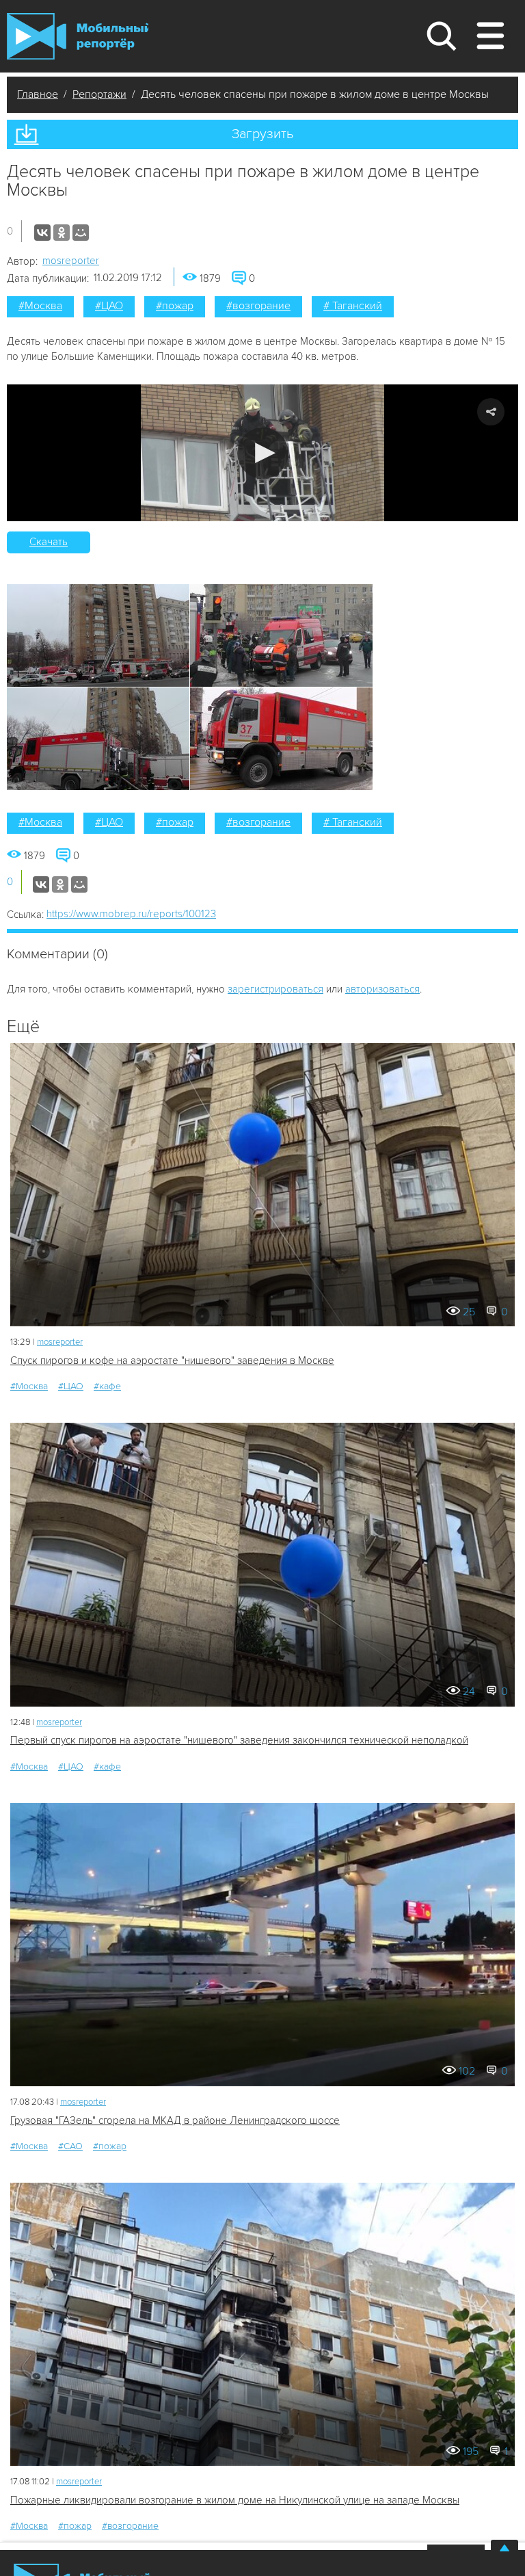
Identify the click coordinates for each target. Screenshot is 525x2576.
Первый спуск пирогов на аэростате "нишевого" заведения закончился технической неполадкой (239, 1740)
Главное (38, 94)
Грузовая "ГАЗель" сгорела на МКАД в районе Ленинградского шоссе (175, 2120)
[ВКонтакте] (42, 233)
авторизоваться (382, 989)
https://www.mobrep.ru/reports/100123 (131, 914)
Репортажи (99, 94)
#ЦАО (109, 306)
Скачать (49, 542)
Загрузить (262, 134)
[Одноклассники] (62, 233)
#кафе (107, 1386)
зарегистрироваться (275, 989)
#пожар (175, 306)
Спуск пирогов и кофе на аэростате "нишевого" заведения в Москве (172, 1361)
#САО (70, 2146)
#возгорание (258, 306)
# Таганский (353, 306)
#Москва (40, 306)
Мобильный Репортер (78, 36)
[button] (263, 453)
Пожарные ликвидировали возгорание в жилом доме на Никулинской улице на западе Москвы (235, 2500)
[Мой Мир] (81, 233)
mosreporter (71, 261)
